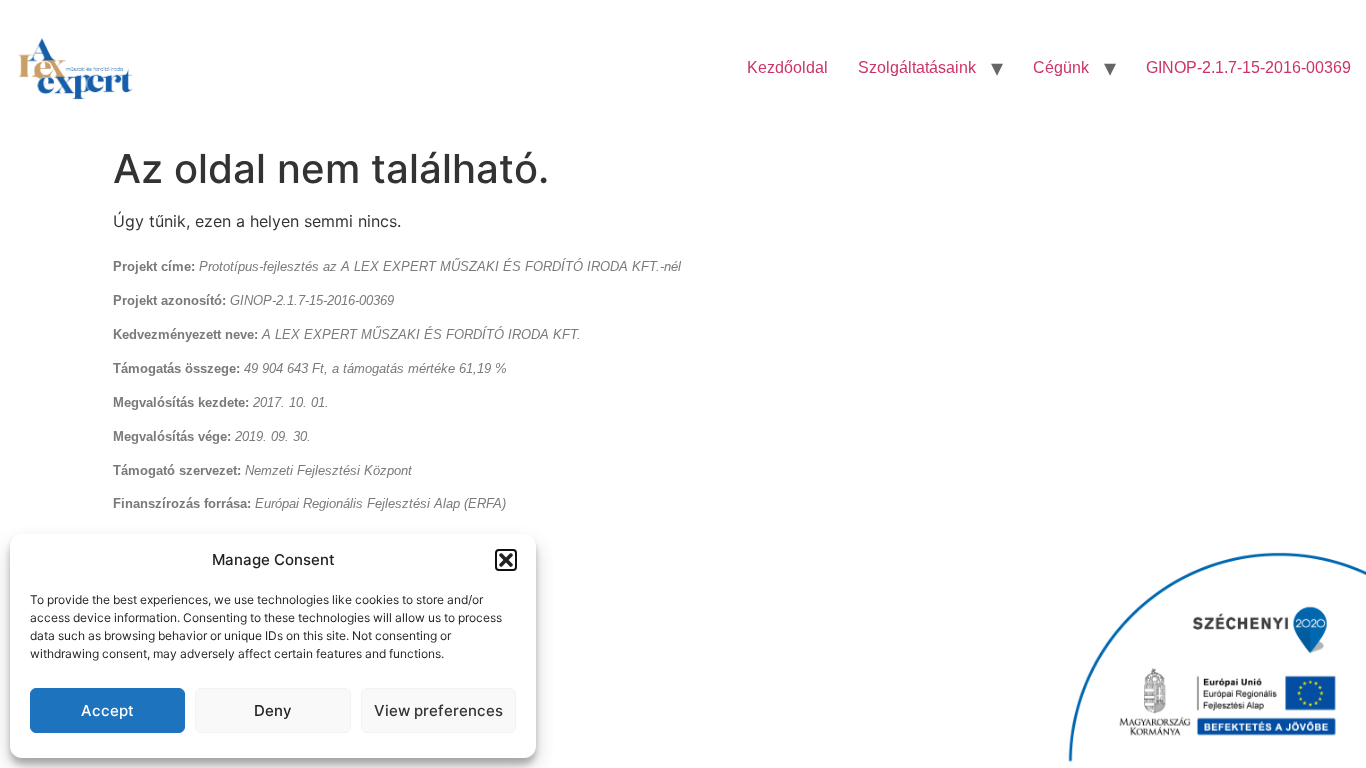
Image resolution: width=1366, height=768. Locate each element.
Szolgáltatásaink (917, 67)
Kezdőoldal (787, 67)
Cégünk (1061, 67)
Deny (273, 710)
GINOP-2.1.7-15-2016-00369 (1248, 67)
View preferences (438, 710)
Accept (107, 710)
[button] (506, 560)
